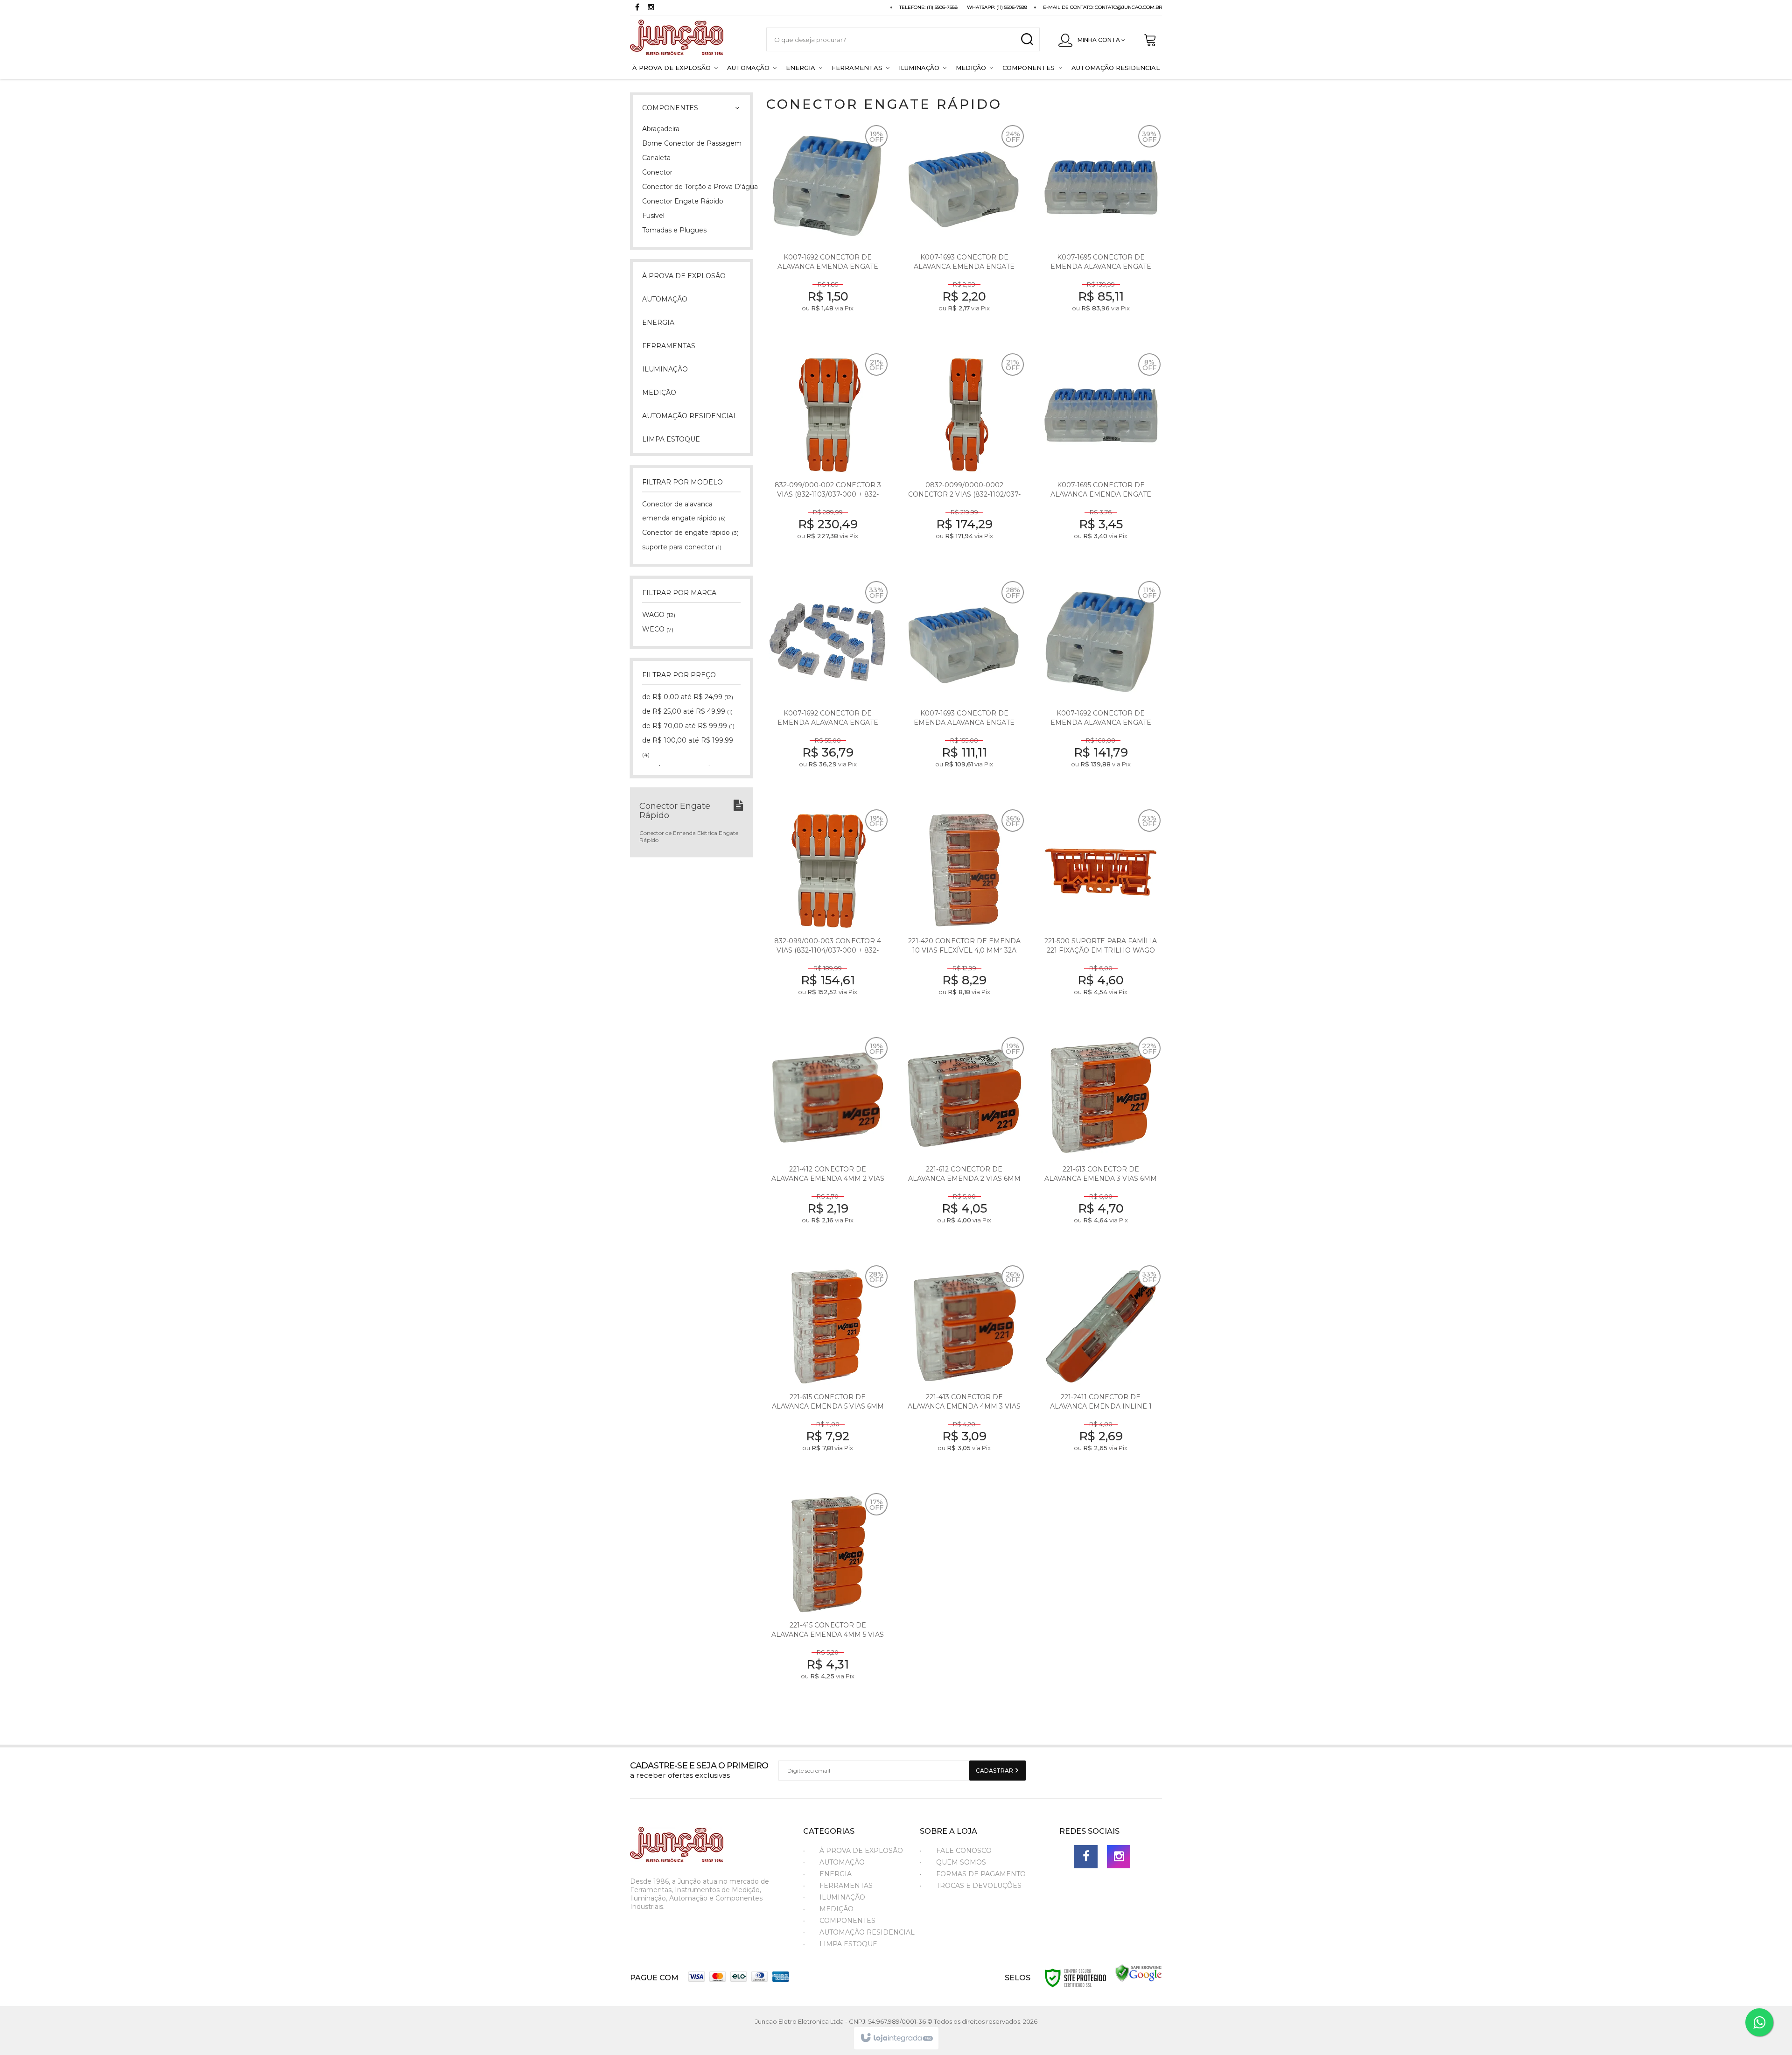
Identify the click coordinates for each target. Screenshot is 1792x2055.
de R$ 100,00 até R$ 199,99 (688, 747)
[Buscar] (1027, 39)
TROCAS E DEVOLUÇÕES (979, 1886)
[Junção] (689, 39)
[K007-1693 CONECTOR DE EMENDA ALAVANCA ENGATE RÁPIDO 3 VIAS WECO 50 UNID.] (964, 688)
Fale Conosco (964, 1851)
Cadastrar (995, 1771)
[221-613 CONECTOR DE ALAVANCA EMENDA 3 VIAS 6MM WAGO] (1101, 1144)
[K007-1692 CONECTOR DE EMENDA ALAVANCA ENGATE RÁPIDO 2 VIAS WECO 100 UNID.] (1101, 688)
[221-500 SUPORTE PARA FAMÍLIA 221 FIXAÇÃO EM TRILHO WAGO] (1101, 916)
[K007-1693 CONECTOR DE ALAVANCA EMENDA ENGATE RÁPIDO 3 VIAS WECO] (964, 232)
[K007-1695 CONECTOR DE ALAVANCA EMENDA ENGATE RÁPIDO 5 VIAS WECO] (1101, 460)
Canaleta (656, 158)
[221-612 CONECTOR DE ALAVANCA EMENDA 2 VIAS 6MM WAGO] (964, 1144)
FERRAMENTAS (846, 1886)
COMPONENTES (847, 1921)
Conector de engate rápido (690, 533)
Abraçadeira (661, 129)
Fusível (653, 216)
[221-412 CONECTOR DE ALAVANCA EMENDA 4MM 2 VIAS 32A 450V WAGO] (828, 1144)
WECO (658, 629)
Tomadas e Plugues (674, 230)
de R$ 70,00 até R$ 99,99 (688, 726)
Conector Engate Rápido (683, 201)
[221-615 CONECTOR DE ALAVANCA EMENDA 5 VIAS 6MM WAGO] (828, 1372)
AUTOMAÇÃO (842, 1862)
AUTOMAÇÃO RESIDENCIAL (867, 1932)
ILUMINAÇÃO (842, 1897)
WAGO (659, 615)
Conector (657, 172)
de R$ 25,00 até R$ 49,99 (687, 711)
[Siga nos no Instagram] (651, 8)
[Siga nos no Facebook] (637, 8)
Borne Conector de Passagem (691, 143)
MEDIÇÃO (836, 1909)
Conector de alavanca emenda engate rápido (684, 511)
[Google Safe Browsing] (1139, 1973)
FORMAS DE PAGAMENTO (981, 1874)
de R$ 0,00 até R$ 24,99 (688, 697)
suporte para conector (682, 547)
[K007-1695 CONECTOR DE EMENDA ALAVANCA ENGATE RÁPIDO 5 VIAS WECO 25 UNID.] (1101, 232)
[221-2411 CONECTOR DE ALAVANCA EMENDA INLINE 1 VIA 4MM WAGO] (1101, 1372)
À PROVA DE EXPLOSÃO (861, 1851)
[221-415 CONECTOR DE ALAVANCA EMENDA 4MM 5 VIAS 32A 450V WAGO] (828, 1600)
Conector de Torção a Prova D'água (691, 187)
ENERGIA (836, 1874)
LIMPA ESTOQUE (848, 1944)
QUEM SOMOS (961, 1862)
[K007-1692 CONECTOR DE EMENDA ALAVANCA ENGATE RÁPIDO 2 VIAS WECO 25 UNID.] (828, 688)
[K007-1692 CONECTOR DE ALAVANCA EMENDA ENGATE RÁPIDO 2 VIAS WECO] (828, 232)
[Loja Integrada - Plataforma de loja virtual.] (896, 2038)
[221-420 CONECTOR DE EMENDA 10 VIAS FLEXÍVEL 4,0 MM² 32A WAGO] (964, 916)
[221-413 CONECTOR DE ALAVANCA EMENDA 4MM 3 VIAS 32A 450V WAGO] (964, 1372)
